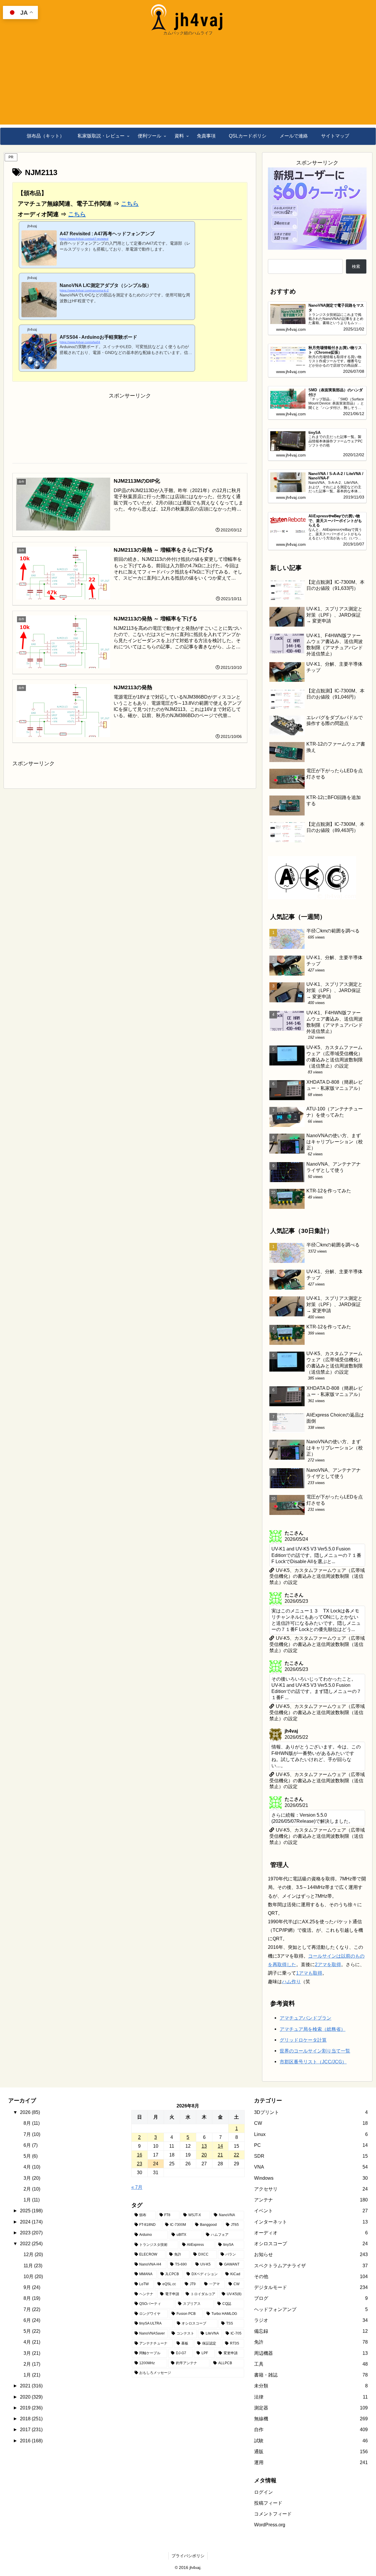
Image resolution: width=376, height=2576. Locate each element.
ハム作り (291, 1981)
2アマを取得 (328, 1964)
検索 (356, 266)
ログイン (263, 2492)
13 (204, 2146)
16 (140, 2155)
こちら (130, 204)
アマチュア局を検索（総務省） (313, 2029)
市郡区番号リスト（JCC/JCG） (313, 2062)
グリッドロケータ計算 (303, 2040)
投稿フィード (268, 2503)
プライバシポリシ (188, 2556)
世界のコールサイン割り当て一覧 (315, 2051)
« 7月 (137, 2187)
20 (204, 2155)
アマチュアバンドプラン (305, 2018)
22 (236, 2155)
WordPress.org (270, 2525)
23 (140, 2164)
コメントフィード (273, 2514)
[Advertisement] (188, 83)
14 (220, 2146)
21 (220, 2155)
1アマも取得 (309, 1973)
